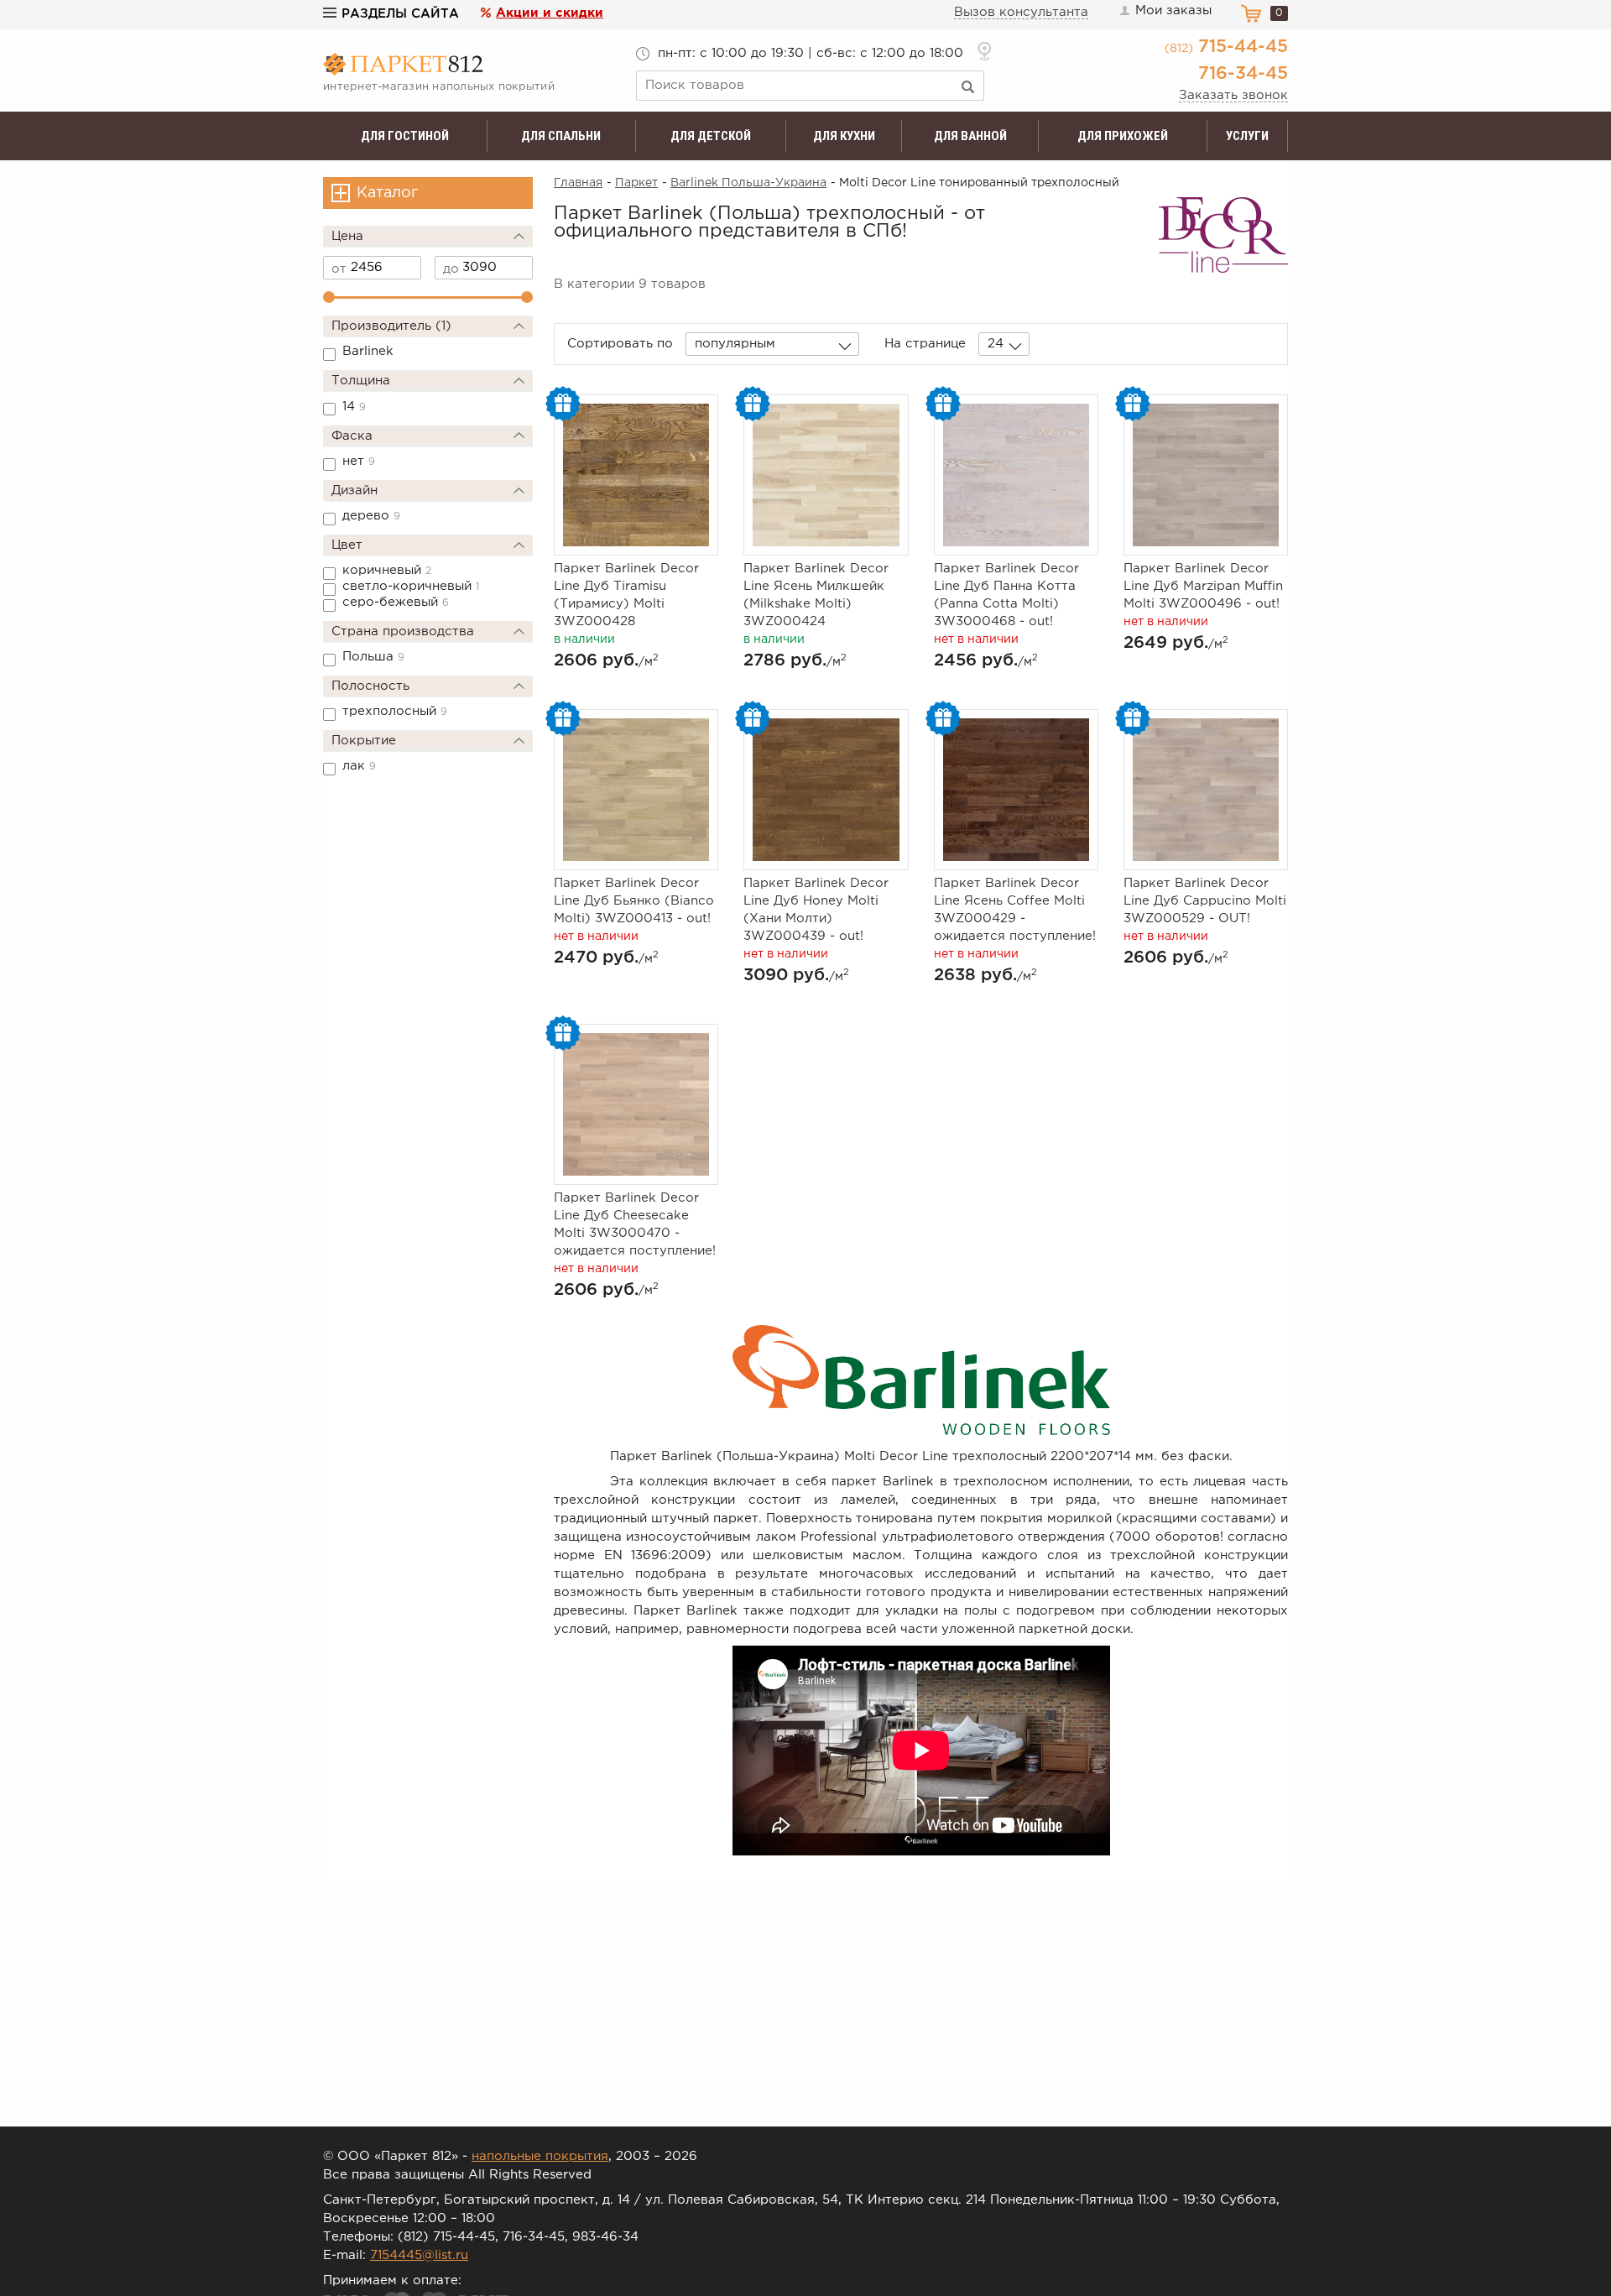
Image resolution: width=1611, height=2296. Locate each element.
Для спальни (561, 136)
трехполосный (395, 711)
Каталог (387, 193)
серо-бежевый (396, 602)
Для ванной (970, 136)
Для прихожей (1123, 136)
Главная (578, 183)
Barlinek (368, 351)
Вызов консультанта (1021, 12)
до (451, 269)
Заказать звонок (1233, 95)
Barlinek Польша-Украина (748, 183)
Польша (373, 657)
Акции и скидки (550, 13)
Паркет (636, 183)
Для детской (711, 136)
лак (359, 766)
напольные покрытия (540, 2156)
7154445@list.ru (419, 2255)
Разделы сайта (400, 14)
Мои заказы (1173, 10)
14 (354, 407)
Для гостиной (405, 136)
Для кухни (844, 136)
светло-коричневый (411, 586)
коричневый (387, 570)
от (339, 269)
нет (359, 461)
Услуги (1247, 136)
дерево (371, 516)
